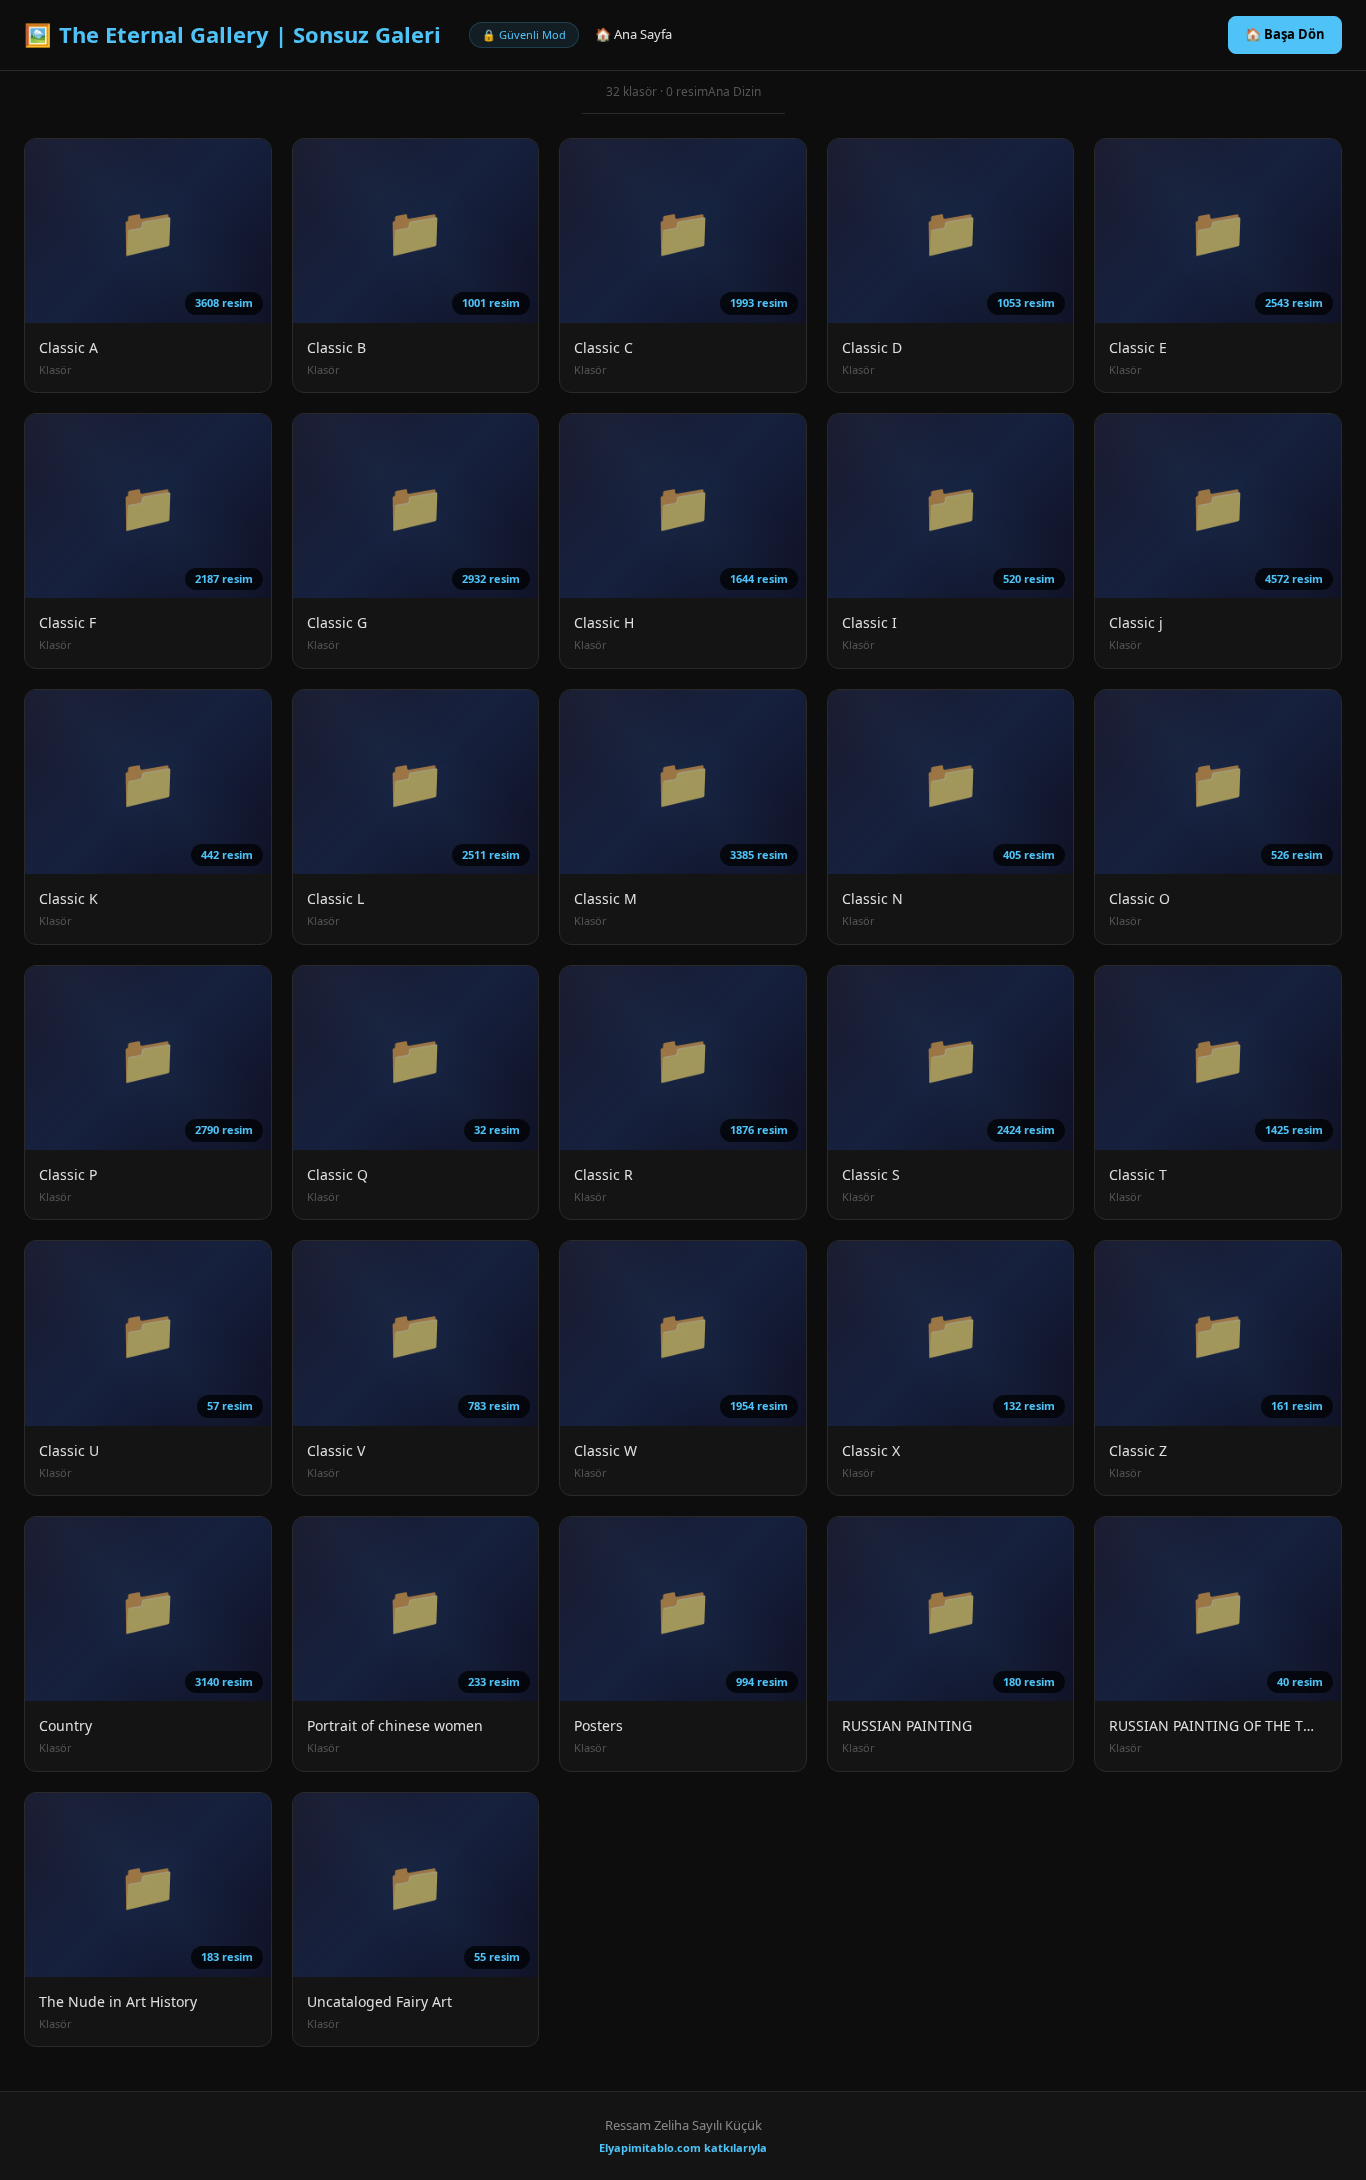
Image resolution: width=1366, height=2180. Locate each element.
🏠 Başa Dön (1285, 34)
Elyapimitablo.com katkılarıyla (683, 2147)
